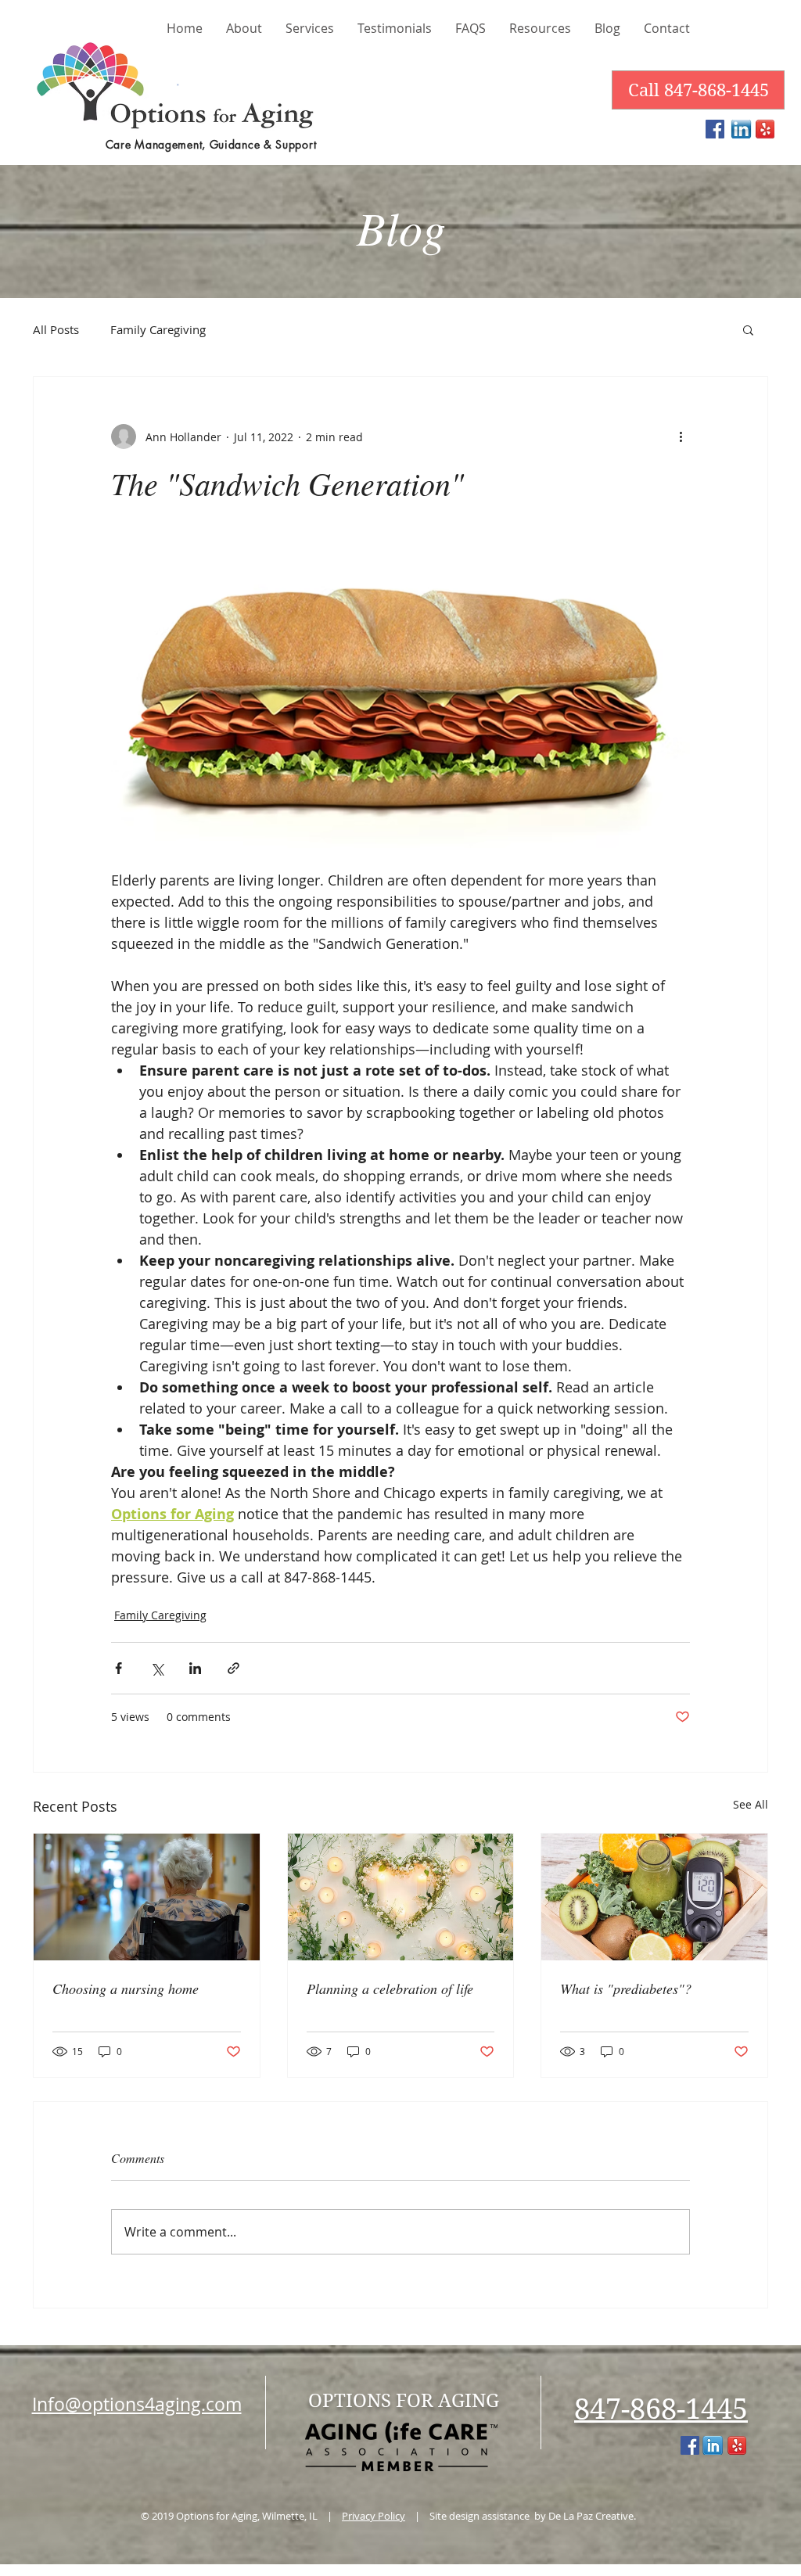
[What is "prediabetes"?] (654, 1897)
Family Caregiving (158, 329)
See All (751, 1804)
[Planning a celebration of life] (401, 1897)
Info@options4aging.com (137, 2404)
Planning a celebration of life (390, 1989)
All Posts (56, 329)
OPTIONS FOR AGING (404, 2401)
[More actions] (681, 437)
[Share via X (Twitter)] (157, 1668)
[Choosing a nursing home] (147, 1897)
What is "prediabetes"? (626, 1989)
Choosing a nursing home (126, 1989)
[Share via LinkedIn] (195, 1668)
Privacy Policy (374, 2516)
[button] (748, 329)
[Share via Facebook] (119, 1668)
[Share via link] (233, 1668)
